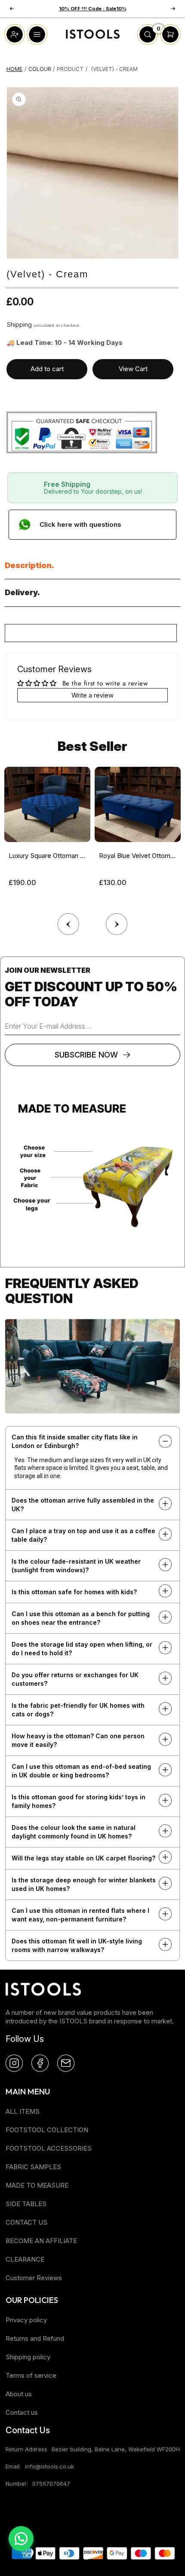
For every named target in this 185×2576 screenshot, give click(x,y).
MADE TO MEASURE (37, 2185)
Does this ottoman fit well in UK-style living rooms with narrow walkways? (77, 1945)
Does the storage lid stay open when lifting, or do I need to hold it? (82, 1649)
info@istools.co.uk (49, 2466)
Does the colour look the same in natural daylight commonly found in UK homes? (74, 1832)
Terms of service (31, 2375)
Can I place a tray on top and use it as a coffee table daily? (83, 1535)
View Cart (133, 369)
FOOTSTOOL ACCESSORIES (49, 2148)
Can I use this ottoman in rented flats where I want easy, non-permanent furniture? (80, 1915)
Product (70, 69)
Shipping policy (28, 2357)
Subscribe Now (86, 1055)
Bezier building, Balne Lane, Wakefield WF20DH (116, 2449)
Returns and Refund (35, 2338)
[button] (117, 922)
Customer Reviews (34, 2278)
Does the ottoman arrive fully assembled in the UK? (83, 1505)
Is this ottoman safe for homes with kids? (74, 1592)
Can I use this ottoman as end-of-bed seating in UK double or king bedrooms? (81, 1771)
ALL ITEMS (23, 2111)
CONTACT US (26, 2222)
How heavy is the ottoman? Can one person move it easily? (78, 1740)
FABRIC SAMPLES (33, 2167)
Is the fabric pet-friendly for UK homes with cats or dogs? (78, 1710)
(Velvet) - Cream (114, 69)
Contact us (22, 2412)
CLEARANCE (25, 2259)
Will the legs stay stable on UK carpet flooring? (83, 1858)
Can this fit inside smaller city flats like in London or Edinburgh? (75, 1441)
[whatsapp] (21, 2539)
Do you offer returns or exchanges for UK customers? (75, 1679)
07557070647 (51, 2484)
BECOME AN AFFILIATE (41, 2241)
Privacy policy (26, 2320)
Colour (40, 69)
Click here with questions (80, 524)
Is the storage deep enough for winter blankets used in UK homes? (84, 1884)
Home (14, 69)
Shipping (19, 324)
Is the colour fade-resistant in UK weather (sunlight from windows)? (76, 1566)
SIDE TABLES (26, 2204)
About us (19, 2394)
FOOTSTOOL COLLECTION (47, 2130)
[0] (148, 42)
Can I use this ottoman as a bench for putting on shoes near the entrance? (81, 1618)
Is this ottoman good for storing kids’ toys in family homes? (79, 1801)
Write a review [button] (92, 695)
